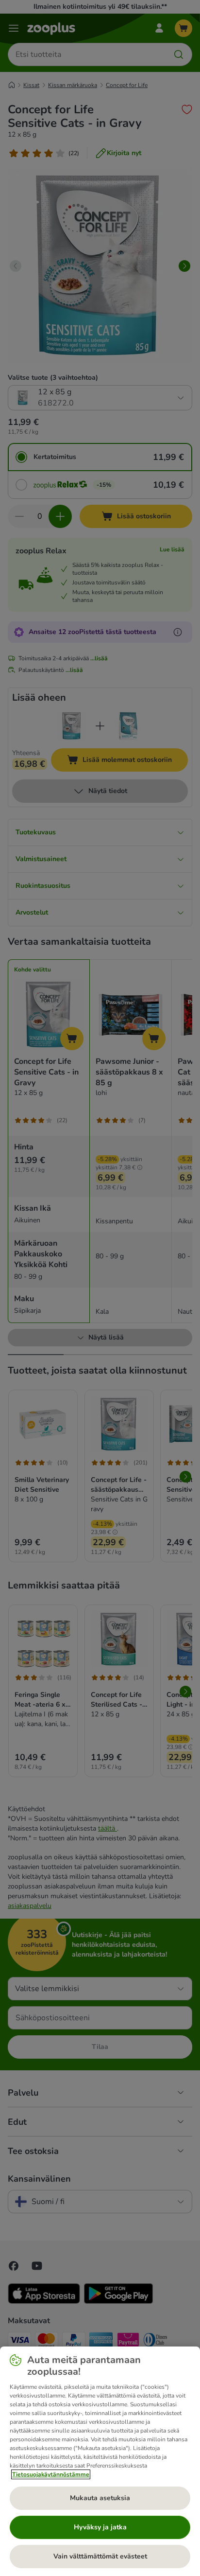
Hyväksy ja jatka (100, 2527)
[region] (100, 2461)
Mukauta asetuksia (100, 2498)
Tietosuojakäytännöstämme (51, 2474)
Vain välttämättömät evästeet (100, 2556)
